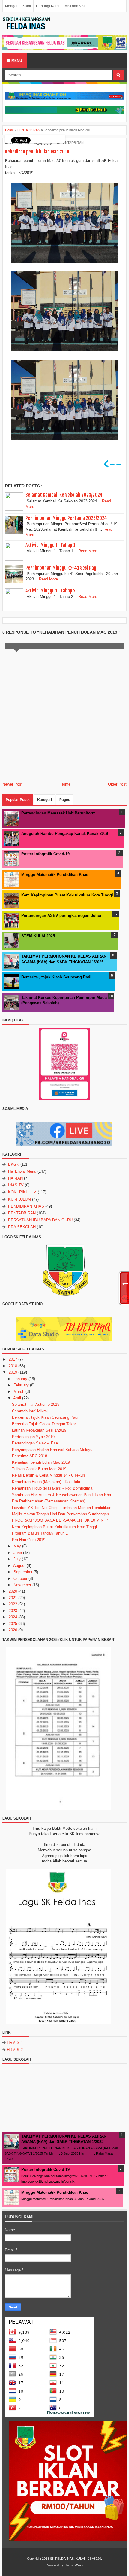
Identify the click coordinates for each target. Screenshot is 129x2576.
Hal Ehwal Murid (22, 1171)
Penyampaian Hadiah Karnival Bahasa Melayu (52, 1450)
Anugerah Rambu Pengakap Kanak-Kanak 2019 (65, 833)
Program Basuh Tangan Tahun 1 (40, 1533)
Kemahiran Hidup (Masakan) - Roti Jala (46, 1482)
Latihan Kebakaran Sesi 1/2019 (39, 1430)
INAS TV (16, 1185)
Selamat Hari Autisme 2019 (36, 1404)
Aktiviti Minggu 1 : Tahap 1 (50, 545)
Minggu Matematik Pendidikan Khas (55, 875)
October (20, 1579)
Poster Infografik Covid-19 (45, 854)
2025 (13, 1624)
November (22, 1585)
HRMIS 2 (15, 2050)
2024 (13, 1617)
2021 (13, 1598)
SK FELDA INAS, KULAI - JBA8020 (76, 2559)
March (19, 1391)
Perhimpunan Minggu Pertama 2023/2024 (66, 518)
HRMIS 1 (15, 2043)
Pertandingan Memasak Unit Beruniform (58, 813)
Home (65, 784)
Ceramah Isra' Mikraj (30, 1411)
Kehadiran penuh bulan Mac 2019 (41, 1462)
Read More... (90, 551)
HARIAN (15, 1178)
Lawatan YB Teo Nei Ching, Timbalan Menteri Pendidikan (62, 1508)
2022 (13, 1604)
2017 (13, 1359)
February (21, 1385)
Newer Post (12, 784)
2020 (13, 1591)
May (17, 1546)
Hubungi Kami (48, 6)
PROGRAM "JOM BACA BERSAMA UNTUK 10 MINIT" (60, 1520)
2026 (13, 1630)
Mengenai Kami (18, 6)
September (23, 1572)
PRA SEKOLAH (22, 1227)
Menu (16, 61)
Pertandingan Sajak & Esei (35, 1443)
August (19, 1566)
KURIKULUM (19, 1199)
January (20, 1379)
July (17, 1559)
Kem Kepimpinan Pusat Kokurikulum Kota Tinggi (67, 895)
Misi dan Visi (75, 6)
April (17, 1398)
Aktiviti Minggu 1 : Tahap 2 (51, 591)
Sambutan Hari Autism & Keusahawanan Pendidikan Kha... (63, 1495)
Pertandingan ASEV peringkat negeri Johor (61, 915)
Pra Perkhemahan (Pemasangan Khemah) (49, 1501)
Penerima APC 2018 (30, 1456)
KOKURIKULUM (22, 1192)
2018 (13, 1366)
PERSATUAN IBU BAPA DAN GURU (40, 1220)
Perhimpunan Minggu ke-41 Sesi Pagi (61, 568)
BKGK (14, 1164)
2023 (13, 1611)
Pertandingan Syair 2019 (33, 1437)
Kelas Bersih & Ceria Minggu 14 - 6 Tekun (48, 1475)
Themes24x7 (74, 2565)
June (18, 1553)
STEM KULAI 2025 (38, 936)
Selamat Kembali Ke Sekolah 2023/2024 (64, 495)
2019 (13, 1372)
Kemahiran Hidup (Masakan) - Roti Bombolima (52, 1488)
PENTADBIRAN (72, 143)
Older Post (117, 784)
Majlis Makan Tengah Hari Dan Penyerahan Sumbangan (60, 1514)
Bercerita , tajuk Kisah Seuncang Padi (56, 977)
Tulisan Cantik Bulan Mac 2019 (39, 1469)
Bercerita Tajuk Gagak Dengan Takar (44, 1424)
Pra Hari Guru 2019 (29, 1540)
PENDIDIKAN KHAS (26, 1206)
